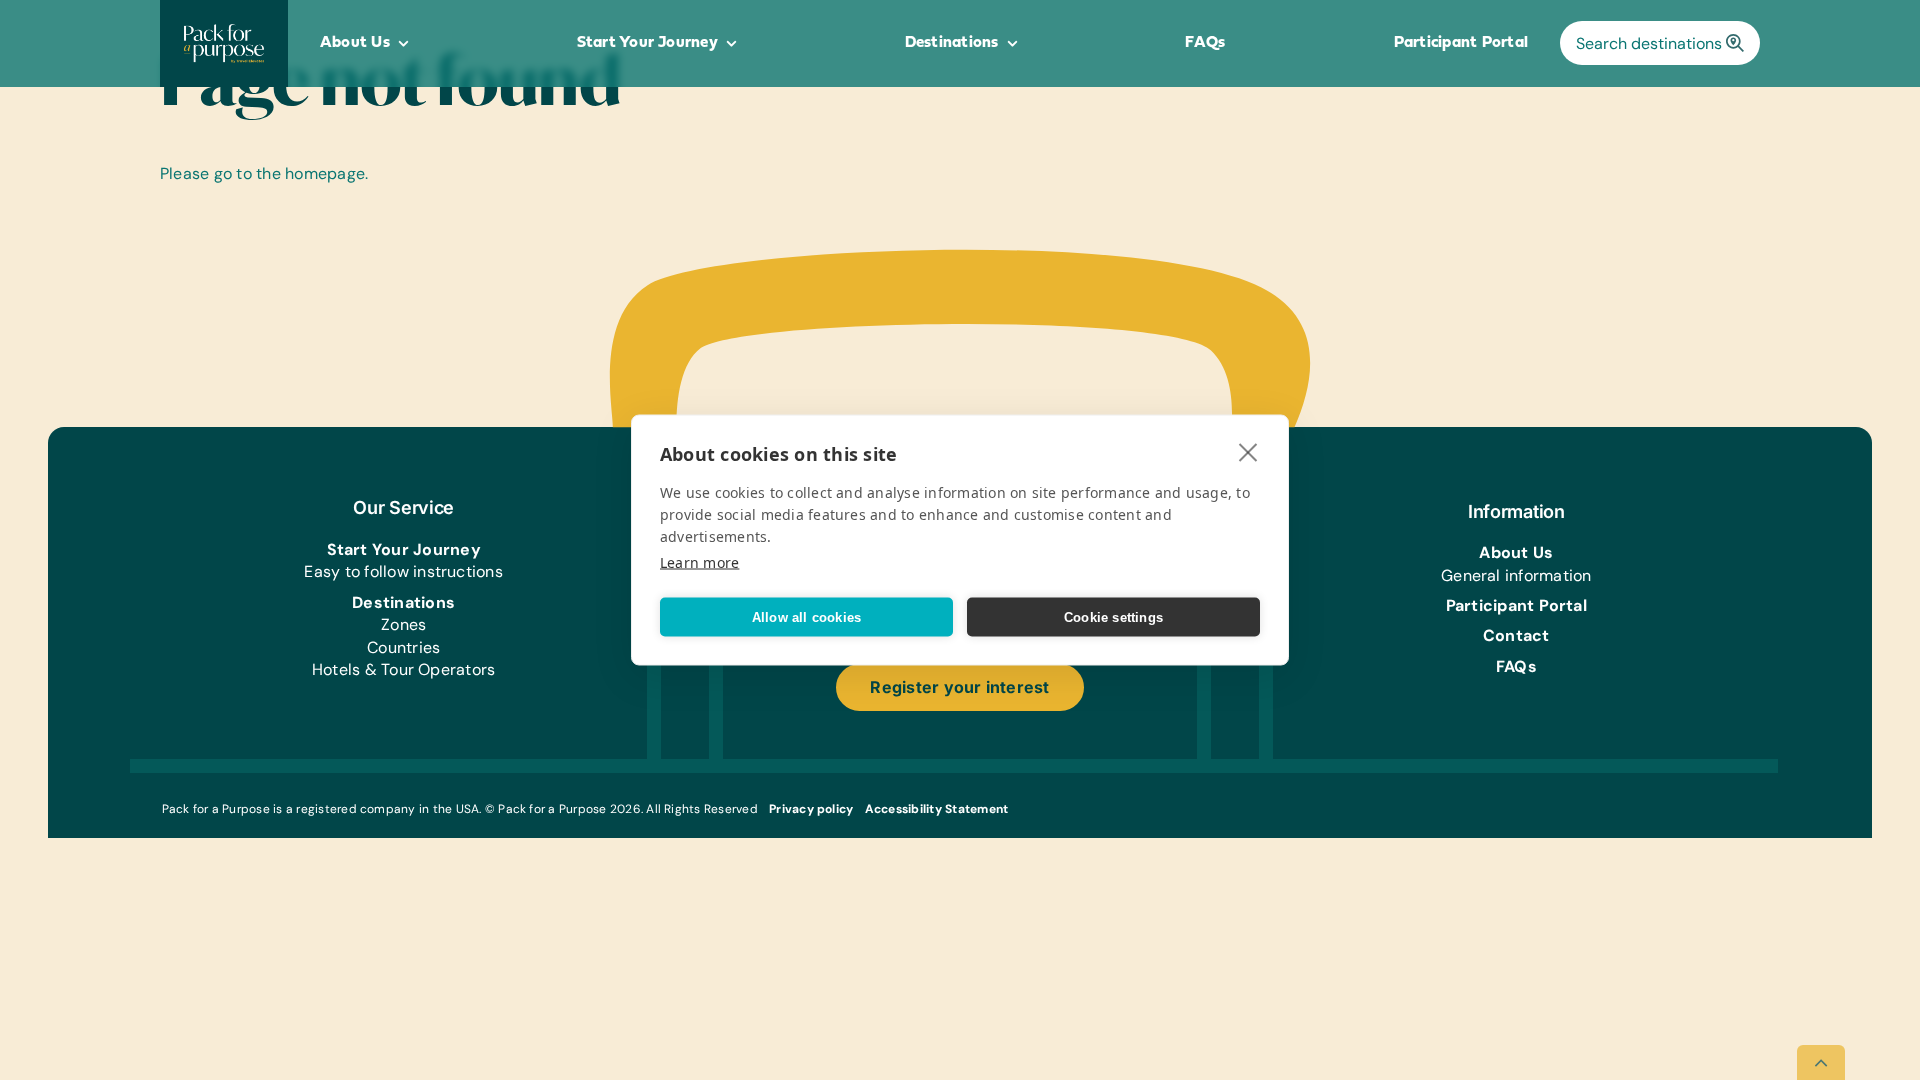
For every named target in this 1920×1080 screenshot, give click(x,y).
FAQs (1516, 666)
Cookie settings (1113, 616)
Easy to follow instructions (403, 571)
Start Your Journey (404, 549)
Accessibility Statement (937, 809)
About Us (1516, 552)
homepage (325, 173)
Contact (1516, 635)
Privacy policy (811, 809)
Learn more (699, 562)
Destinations (403, 602)
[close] (1248, 452)
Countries (403, 647)
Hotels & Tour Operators (404, 669)
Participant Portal (1516, 605)
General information (1516, 575)
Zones (403, 624)
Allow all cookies (806, 616)
